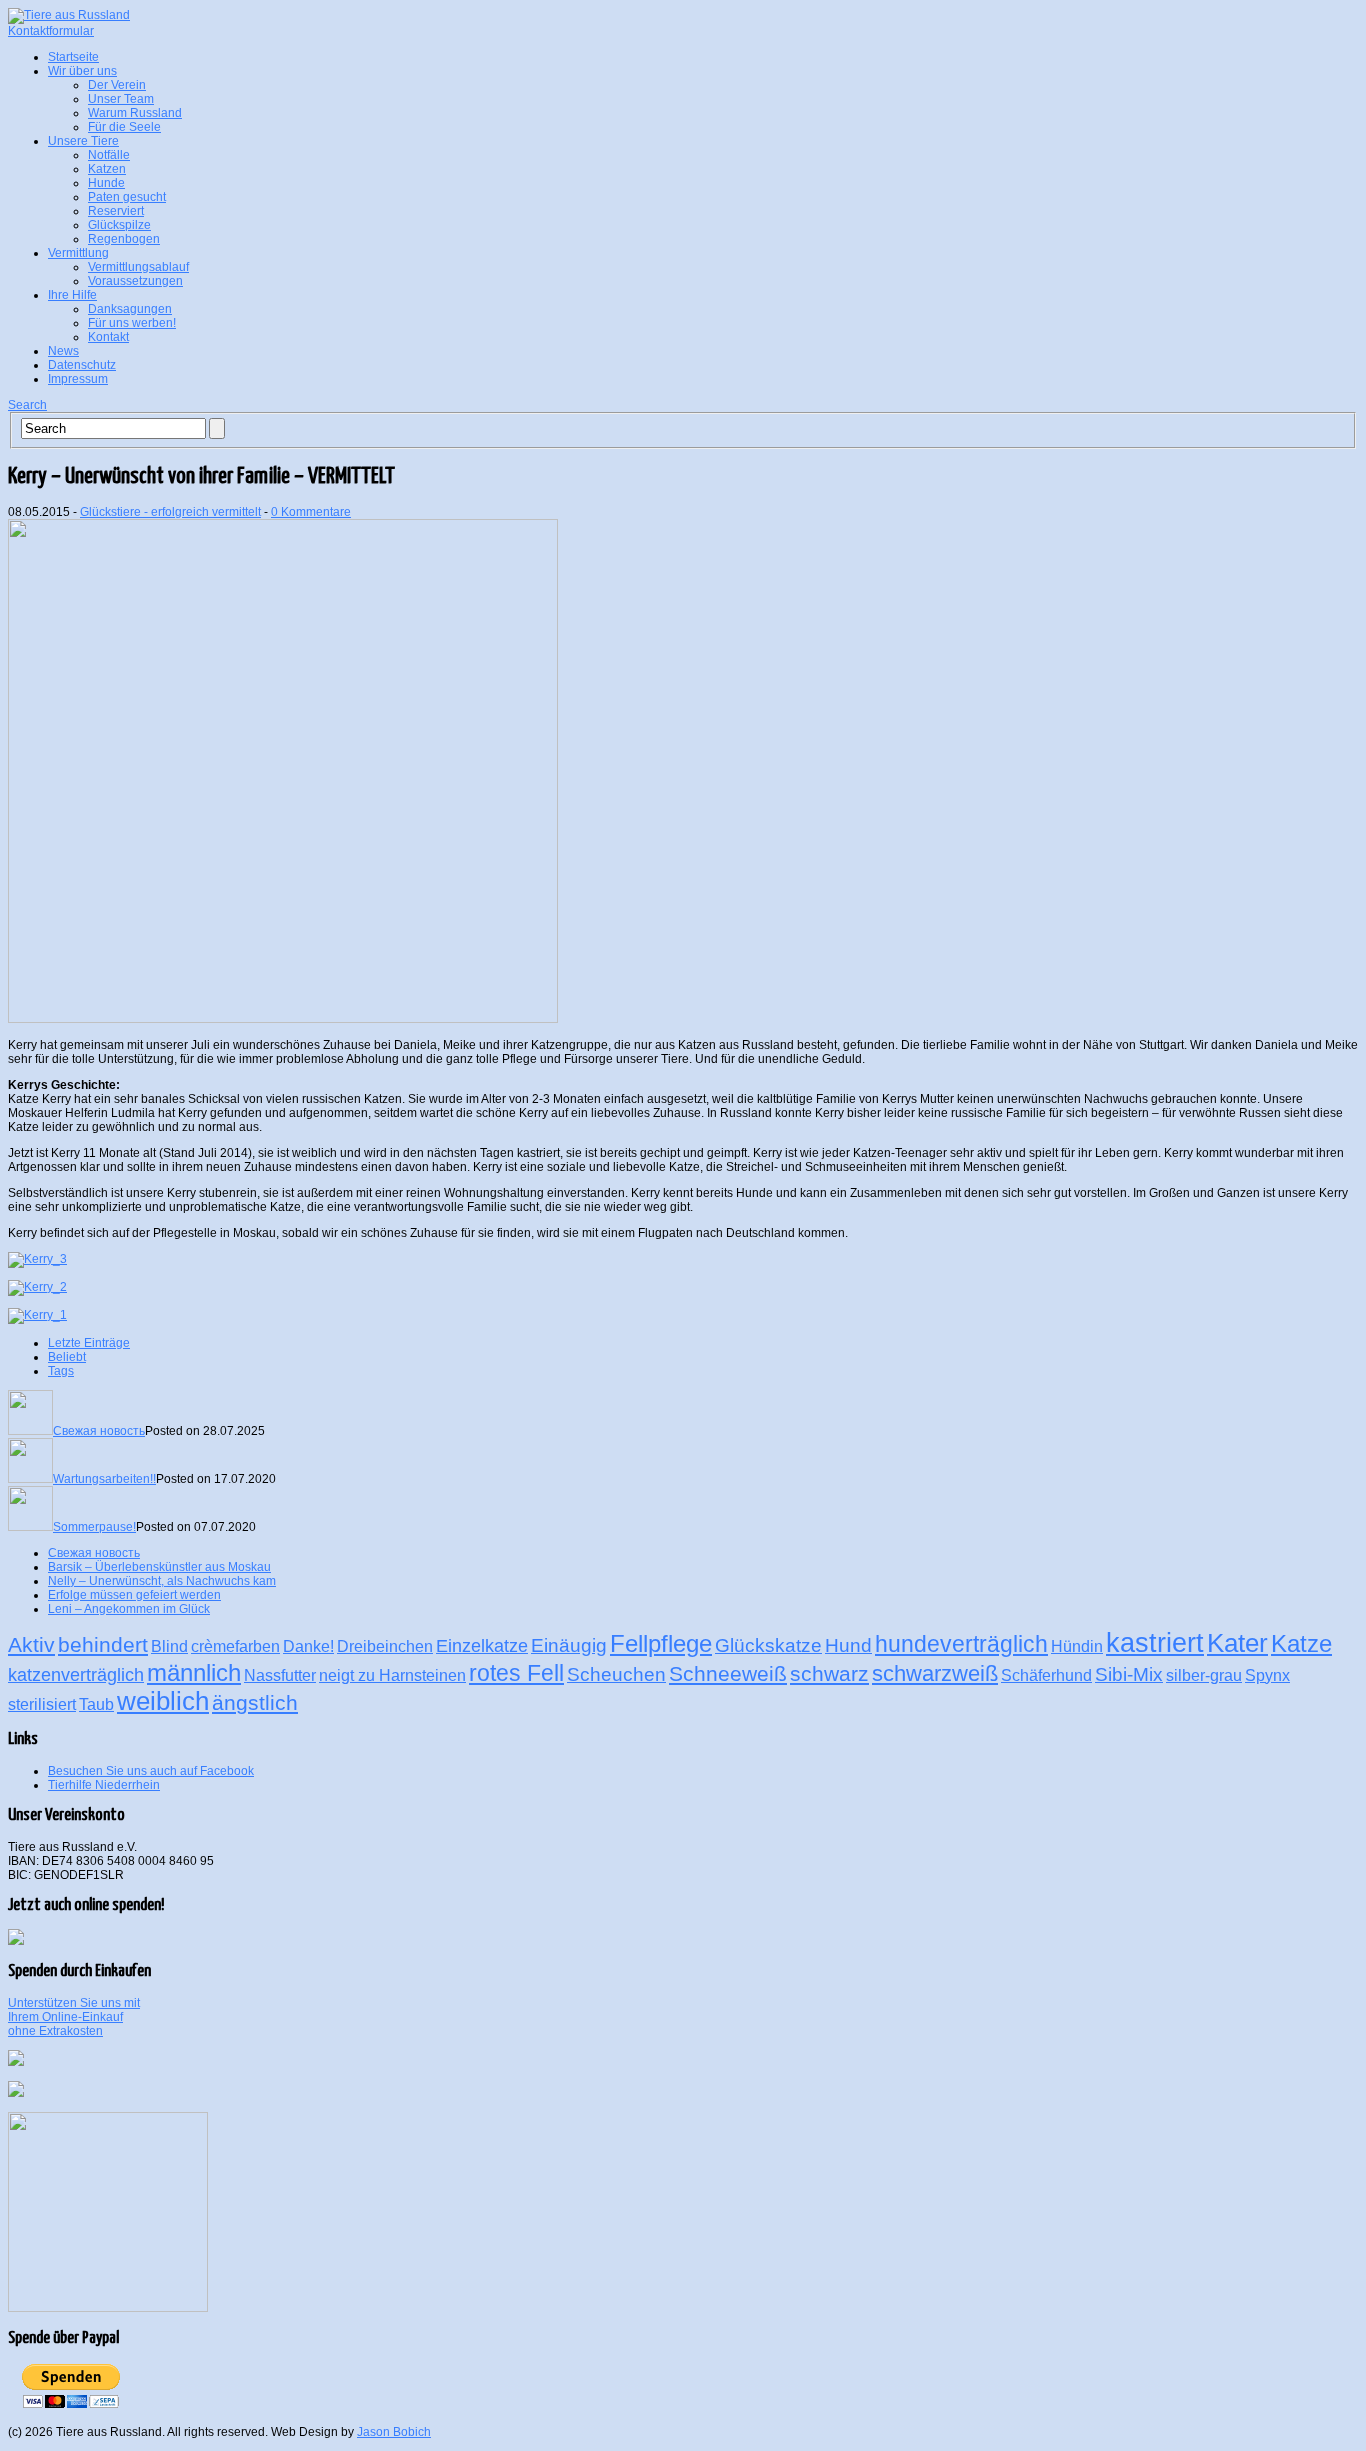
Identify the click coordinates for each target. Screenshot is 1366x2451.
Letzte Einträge (89, 1343)
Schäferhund (1046, 1675)
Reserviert (116, 211)
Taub (96, 1704)
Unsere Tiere (83, 141)
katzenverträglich (76, 1675)
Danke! (308, 1646)
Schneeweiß (728, 1673)
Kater (1237, 1643)
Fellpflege (661, 1643)
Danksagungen (130, 309)
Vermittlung (78, 253)
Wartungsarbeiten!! (104, 1479)
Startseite (73, 57)
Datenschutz (82, 365)
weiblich (163, 1701)
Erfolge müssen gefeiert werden (134, 1595)
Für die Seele (124, 127)
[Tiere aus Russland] (69, 15)
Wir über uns (82, 71)
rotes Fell (516, 1673)
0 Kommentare (311, 512)
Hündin (1077, 1646)
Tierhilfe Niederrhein (104, 1785)
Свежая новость (99, 1431)
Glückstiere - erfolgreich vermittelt (170, 512)
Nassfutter (280, 1675)
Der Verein (117, 85)
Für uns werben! (132, 323)
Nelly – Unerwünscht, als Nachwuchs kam (162, 1581)
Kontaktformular (51, 31)
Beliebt (67, 1357)
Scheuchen (616, 1674)
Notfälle (109, 155)
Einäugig (569, 1645)
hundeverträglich (961, 1644)
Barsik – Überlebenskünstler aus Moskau (159, 1567)
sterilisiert (42, 1704)
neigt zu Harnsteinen (392, 1675)
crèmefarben (235, 1646)
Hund (848, 1645)
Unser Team (121, 99)
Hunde (106, 183)
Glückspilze (119, 225)
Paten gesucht (127, 197)
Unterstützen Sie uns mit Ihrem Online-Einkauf (74, 2017)
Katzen (107, 169)
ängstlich (255, 1702)
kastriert (1155, 1643)
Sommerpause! (94, 1527)
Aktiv (31, 1644)
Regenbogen (124, 239)
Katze (1301, 1643)
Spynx (1267, 1675)
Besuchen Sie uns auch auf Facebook (151, 1771)
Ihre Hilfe (72, 295)
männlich (194, 1672)
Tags (61, 1371)
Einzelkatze (482, 1646)
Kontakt (108, 337)
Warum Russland (135, 113)
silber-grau (1204, 1675)
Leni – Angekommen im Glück (129, 1609)
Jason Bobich (394, 2432)
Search (27, 405)
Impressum (78, 379)
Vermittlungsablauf (138, 267)
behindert (103, 1644)
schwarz (829, 1673)
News (63, 351)
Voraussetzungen (135, 281)
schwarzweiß (935, 1673)
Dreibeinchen (385, 1646)
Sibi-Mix (1129, 1674)
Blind (169, 1646)
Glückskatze (768, 1645)
